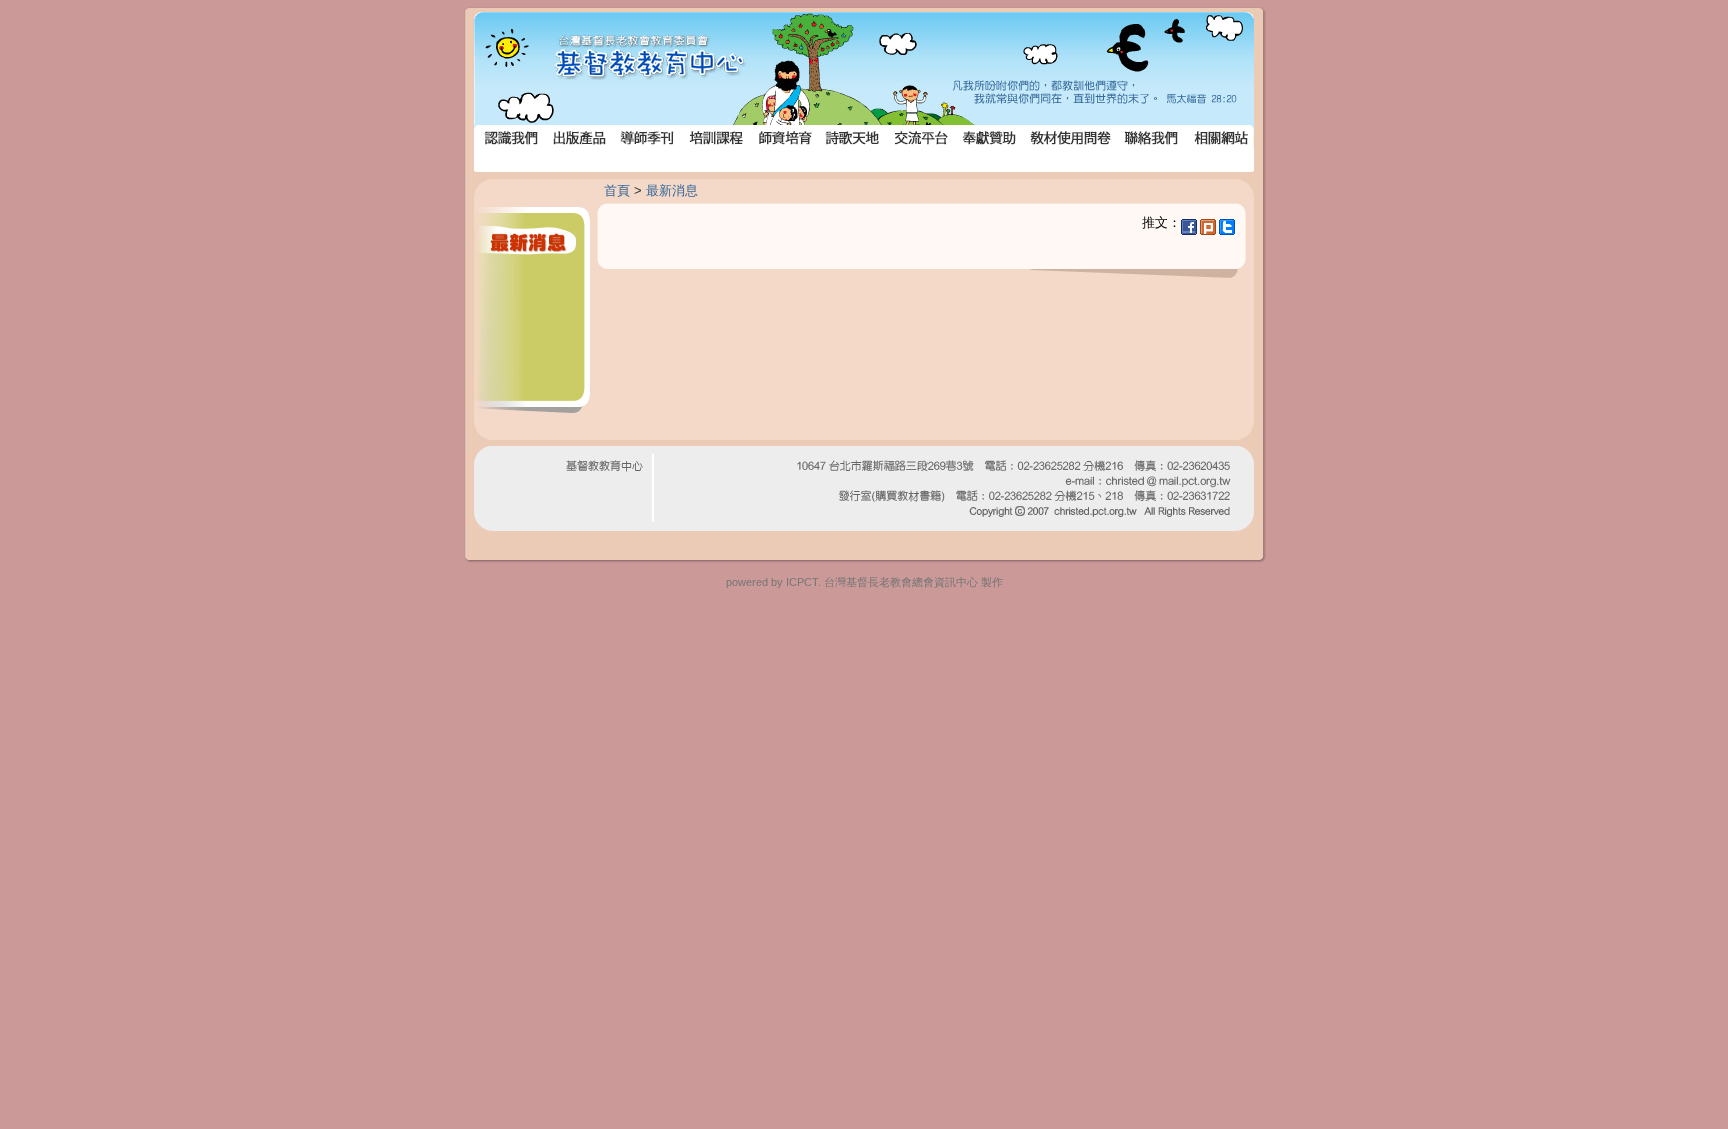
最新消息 (672, 190)
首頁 (617, 190)
